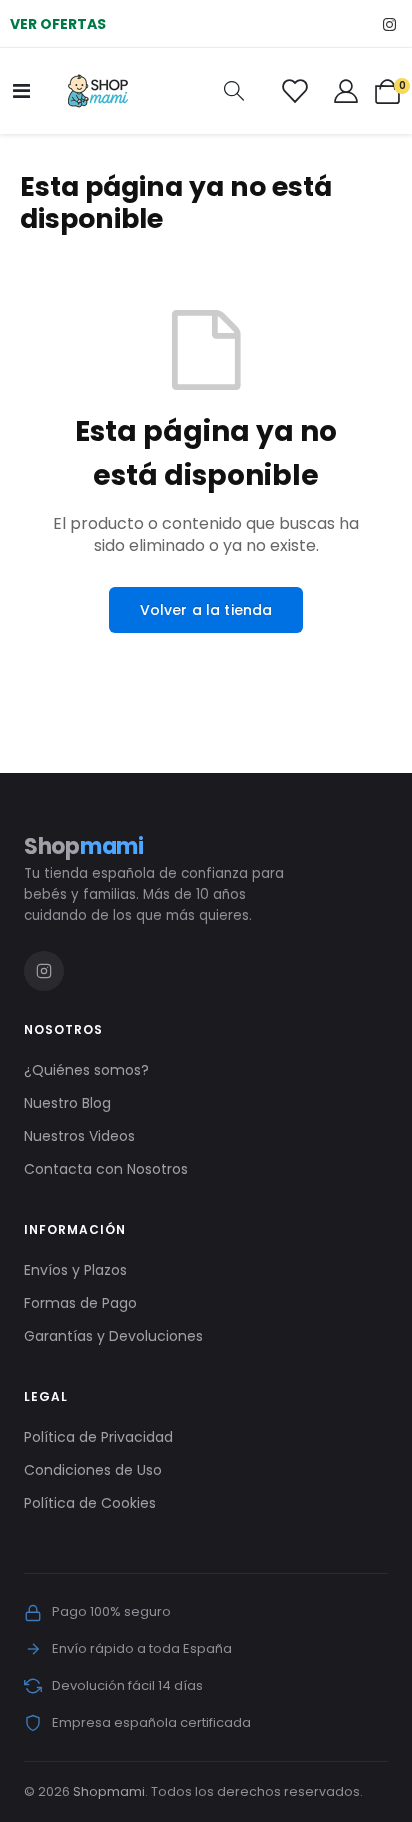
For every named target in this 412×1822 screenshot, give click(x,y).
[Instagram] (389, 23)
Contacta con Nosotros (106, 1169)
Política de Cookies (90, 1503)
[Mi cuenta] (346, 91)
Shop (84, 846)
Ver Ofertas (58, 24)
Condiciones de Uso (93, 1470)
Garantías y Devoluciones (113, 1336)
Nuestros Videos (79, 1136)
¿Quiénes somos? (86, 1070)
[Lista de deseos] (294, 91)
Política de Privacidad (98, 1437)
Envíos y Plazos (75, 1270)
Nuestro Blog (67, 1103)
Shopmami (109, 1791)
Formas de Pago (80, 1303)
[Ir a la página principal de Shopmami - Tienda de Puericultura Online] (98, 91)
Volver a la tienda (206, 610)
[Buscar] (234, 91)
